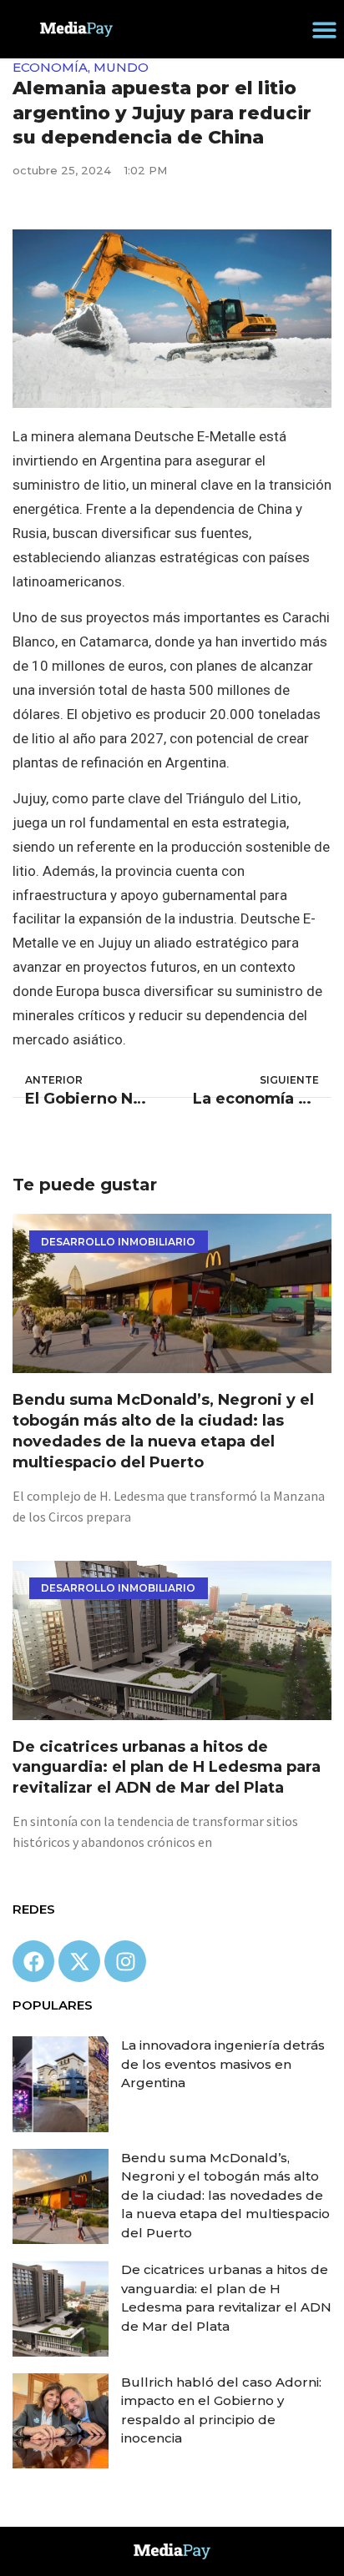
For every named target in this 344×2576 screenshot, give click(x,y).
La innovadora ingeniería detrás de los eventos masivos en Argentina (223, 2064)
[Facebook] (33, 1961)
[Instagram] (125, 1961)
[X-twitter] (79, 1961)
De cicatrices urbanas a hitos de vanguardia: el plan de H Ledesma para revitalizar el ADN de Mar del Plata (167, 1768)
